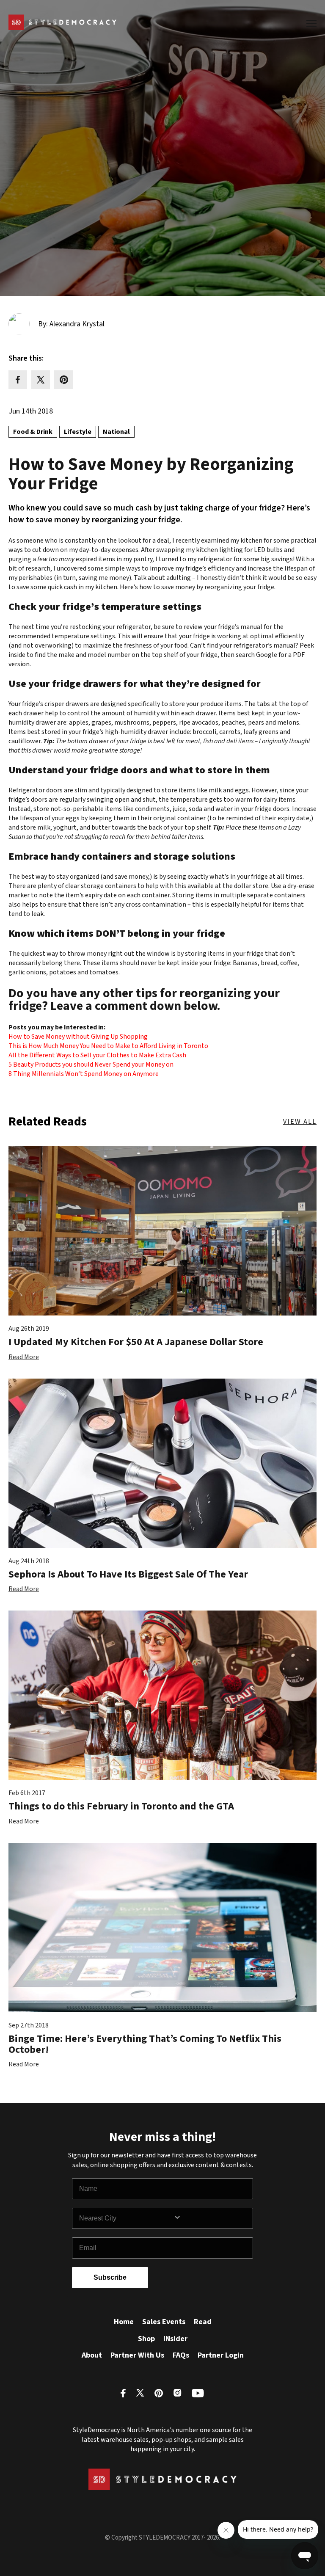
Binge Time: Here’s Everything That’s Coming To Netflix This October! (145, 2044)
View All (300, 1122)
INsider (175, 2339)
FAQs (181, 2355)
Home (124, 2322)
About (92, 2355)
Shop (146, 2339)
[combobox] (126, 2218)
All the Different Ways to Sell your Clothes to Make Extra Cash (97, 1055)
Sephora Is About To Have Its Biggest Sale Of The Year (128, 1574)
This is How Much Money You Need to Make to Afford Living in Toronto (108, 1046)
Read (203, 2322)
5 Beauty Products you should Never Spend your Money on (91, 1065)
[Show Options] (211, 2218)
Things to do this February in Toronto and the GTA (121, 1806)
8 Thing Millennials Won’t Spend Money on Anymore (84, 1074)
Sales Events (164, 2322)
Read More (24, 1357)
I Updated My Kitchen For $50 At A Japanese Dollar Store (136, 1342)
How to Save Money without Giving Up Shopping (78, 1037)
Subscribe (110, 2277)
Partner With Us (137, 2355)
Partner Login (221, 2355)
